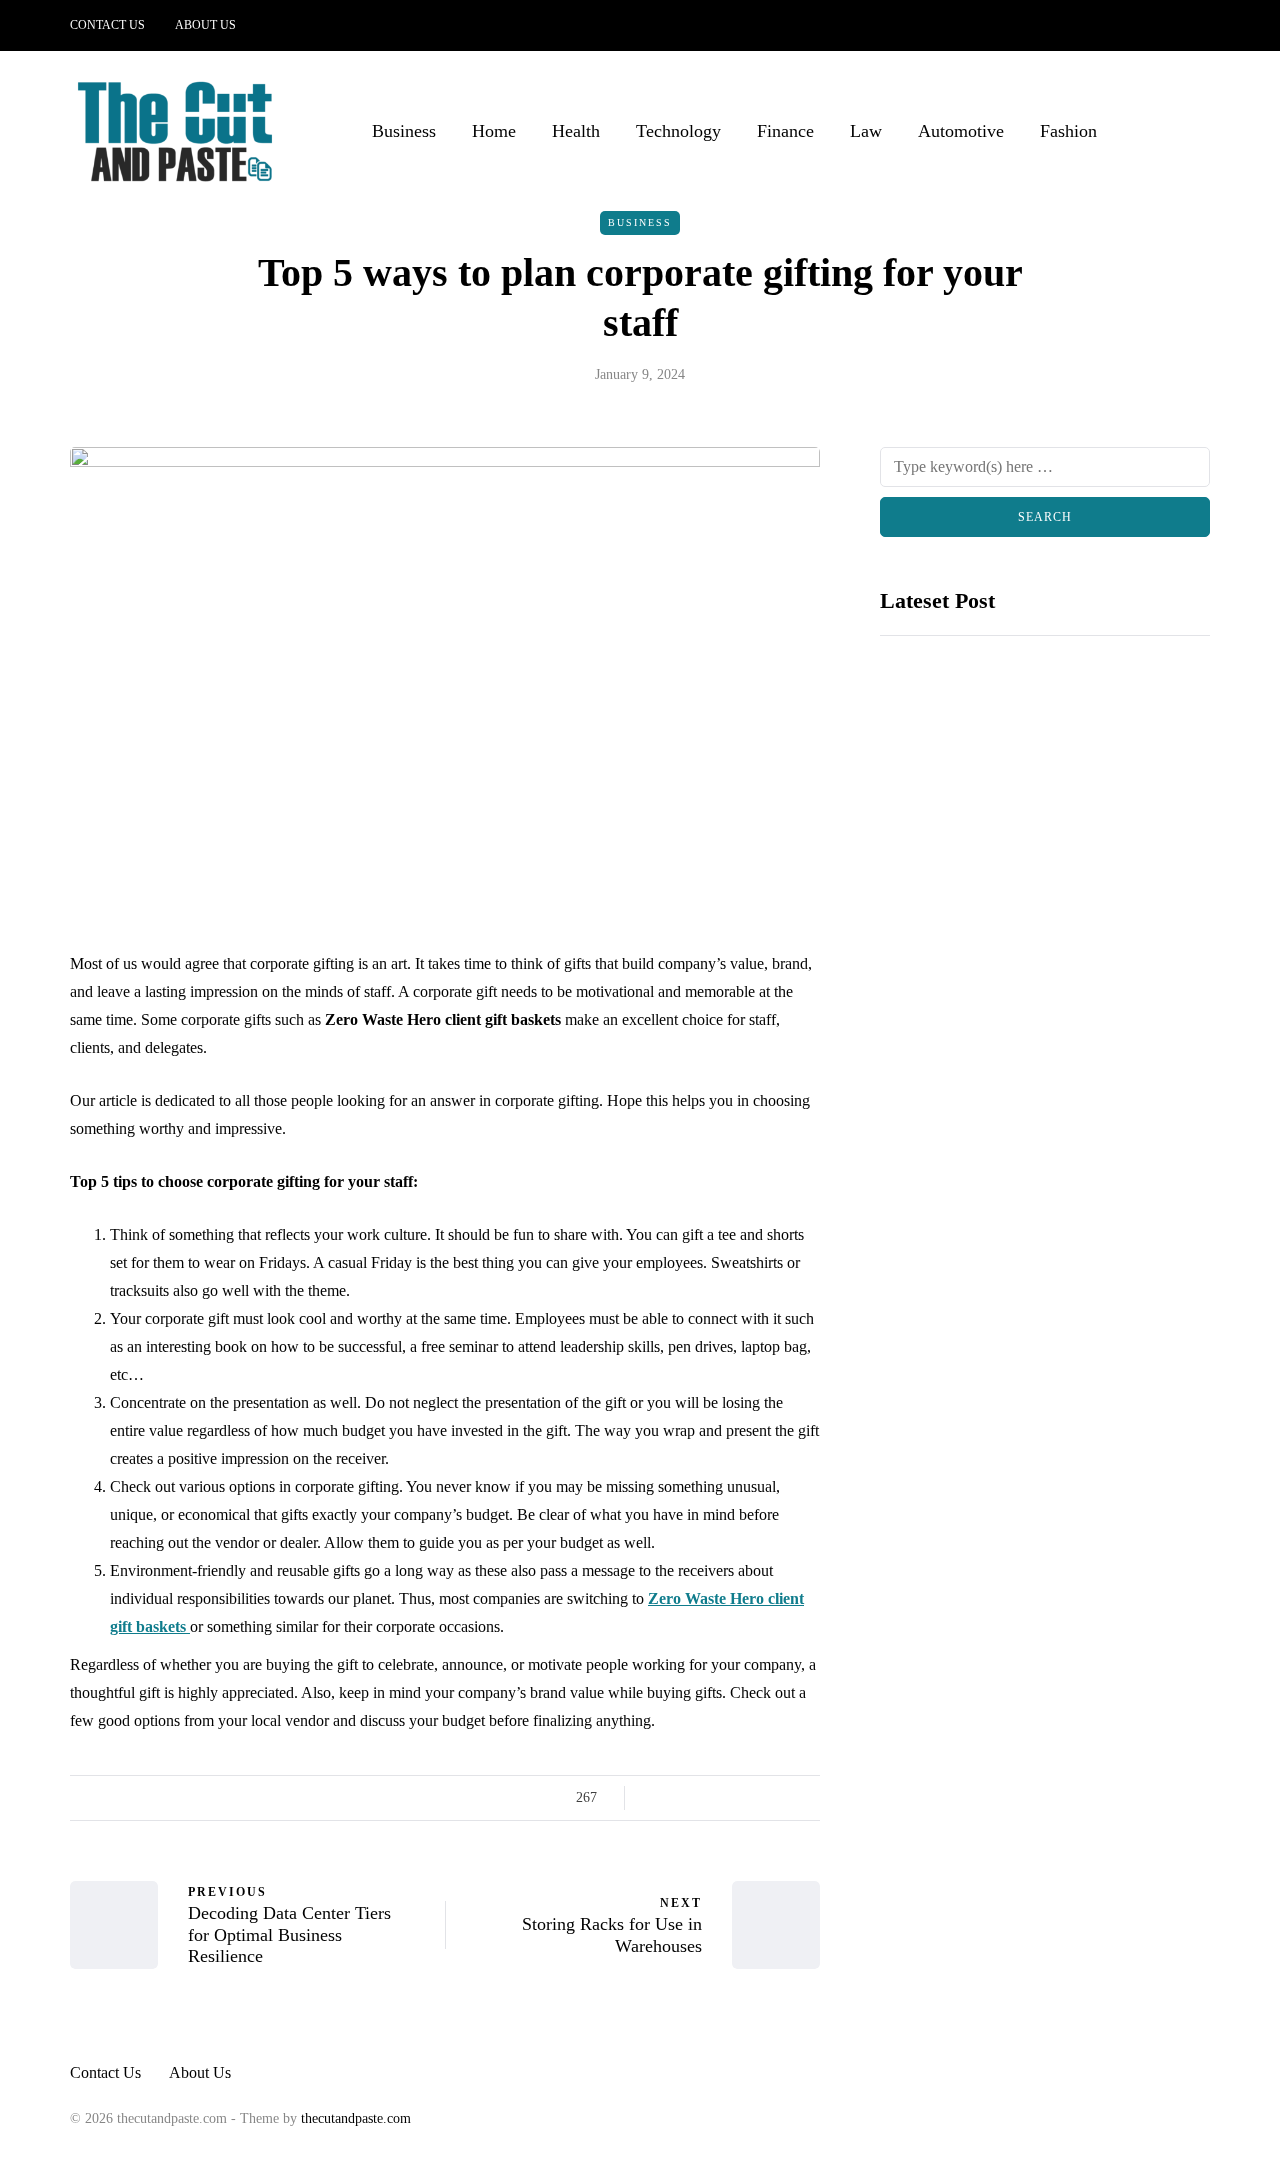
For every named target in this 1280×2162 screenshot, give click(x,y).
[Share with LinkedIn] (732, 1798)
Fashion (1068, 131)
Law (866, 131)
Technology (678, 131)
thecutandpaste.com (356, 2118)
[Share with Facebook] (657, 1798)
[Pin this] (757, 1798)
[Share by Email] (807, 1798)
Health (576, 131)
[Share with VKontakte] (782, 1798)
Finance (785, 131)
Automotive (961, 131)
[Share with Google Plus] (707, 1798)
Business (404, 131)
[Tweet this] (682, 1798)
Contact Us (107, 25)
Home (494, 131)
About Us (205, 25)
